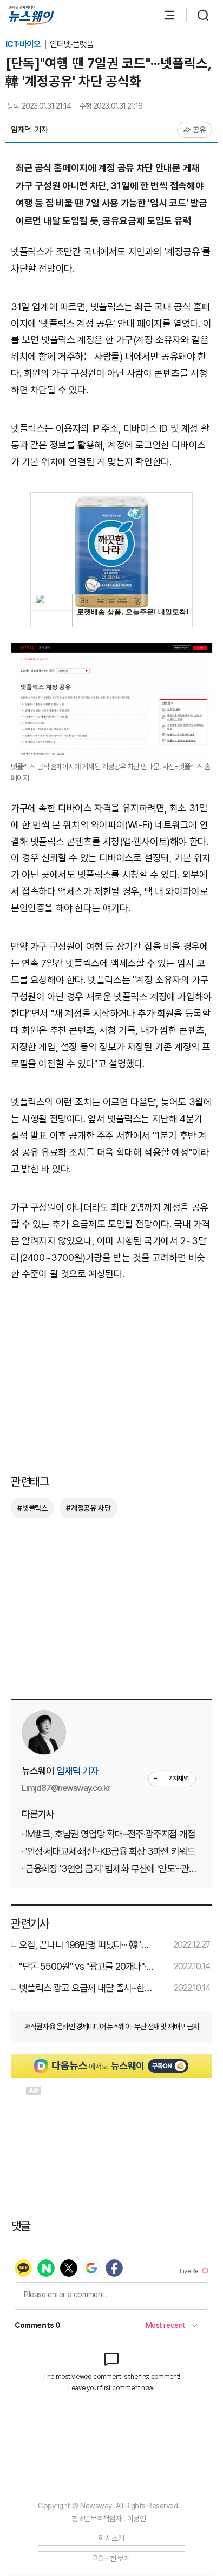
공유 (199, 130)
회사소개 (111, 2538)
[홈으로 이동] (31, 15)
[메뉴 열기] (164, 15)
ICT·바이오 (24, 44)
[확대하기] (111, 651)
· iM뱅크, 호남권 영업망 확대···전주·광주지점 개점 (109, 1834)
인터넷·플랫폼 (72, 44)
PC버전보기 (112, 2559)
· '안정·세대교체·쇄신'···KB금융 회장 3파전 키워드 (109, 1851)
